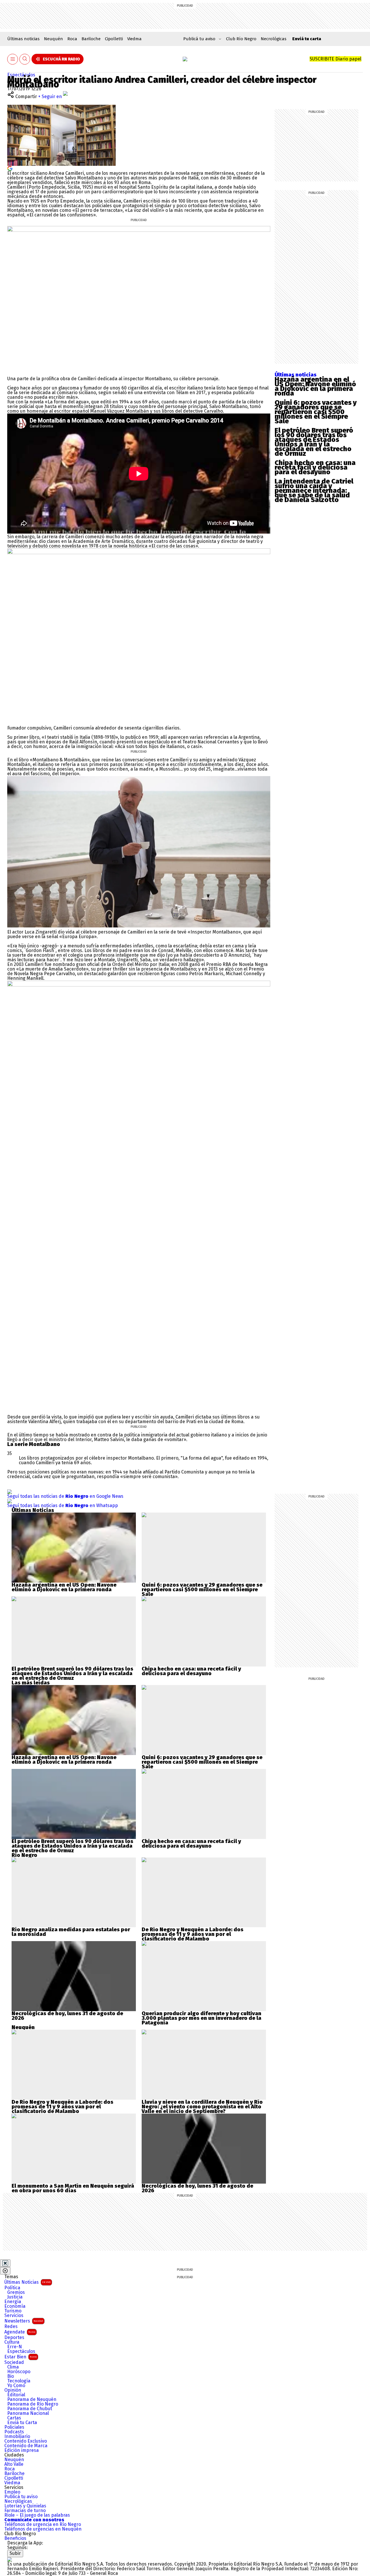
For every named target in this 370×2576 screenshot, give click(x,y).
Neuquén (53, 39)
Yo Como (16, 2386)
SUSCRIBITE (335, 59)
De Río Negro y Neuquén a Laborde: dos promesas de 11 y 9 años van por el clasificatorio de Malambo (193, 1934)
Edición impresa (22, 2450)
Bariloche (91, 39)
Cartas (14, 2418)
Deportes (14, 2338)
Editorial (16, 2395)
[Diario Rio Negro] (10, 2559)
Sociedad (14, 2362)
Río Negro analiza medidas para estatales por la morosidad (71, 1932)
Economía (15, 2306)
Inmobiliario (17, 2437)
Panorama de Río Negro (33, 2404)
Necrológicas (274, 39)
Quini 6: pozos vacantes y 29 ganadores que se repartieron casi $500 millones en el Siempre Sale (316, 412)
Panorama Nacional (28, 2413)
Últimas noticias (23, 39)
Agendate (20, 2332)
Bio (11, 2376)
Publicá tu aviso (21, 2497)
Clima (13, 2367)
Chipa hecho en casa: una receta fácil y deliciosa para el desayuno (315, 467)
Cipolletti (114, 39)
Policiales (14, 2427)
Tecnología (19, 2381)
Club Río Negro (241, 39)
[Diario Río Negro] (185, 59)
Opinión (13, 2390)
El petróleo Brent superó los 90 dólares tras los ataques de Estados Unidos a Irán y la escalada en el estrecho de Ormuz (314, 442)
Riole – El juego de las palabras (37, 2515)
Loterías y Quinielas (25, 2506)
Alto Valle (14, 2464)
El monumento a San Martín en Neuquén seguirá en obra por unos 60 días (73, 2188)
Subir (15, 2553)
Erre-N (15, 2347)
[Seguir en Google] (10, 168)
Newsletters (24, 2321)
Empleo (12, 2492)
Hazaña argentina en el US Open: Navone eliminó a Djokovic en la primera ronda (315, 386)
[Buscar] (25, 59)
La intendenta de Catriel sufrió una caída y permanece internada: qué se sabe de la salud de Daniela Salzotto (314, 490)
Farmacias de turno (25, 2511)
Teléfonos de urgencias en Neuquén (43, 2529)
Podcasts (14, 2432)
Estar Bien (21, 2357)
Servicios (14, 2316)
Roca (72, 39)
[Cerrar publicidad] (5, 2263)
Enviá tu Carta (22, 2423)
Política (12, 2288)
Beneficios (15, 2538)
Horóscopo (19, 2372)
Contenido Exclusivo (26, 2441)
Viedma (134, 39)
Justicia (15, 2297)
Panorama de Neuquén (32, 2399)
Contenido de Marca (26, 2446)
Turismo (13, 2311)
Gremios (16, 2292)
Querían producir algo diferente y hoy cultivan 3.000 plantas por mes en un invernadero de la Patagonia (201, 2018)
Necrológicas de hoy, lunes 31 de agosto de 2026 (67, 2016)
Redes (11, 2327)
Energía (13, 2302)
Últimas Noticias (27, 2282)
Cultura (12, 2342)
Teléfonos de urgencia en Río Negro (43, 2524)
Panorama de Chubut (30, 2409)
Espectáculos (21, 75)
